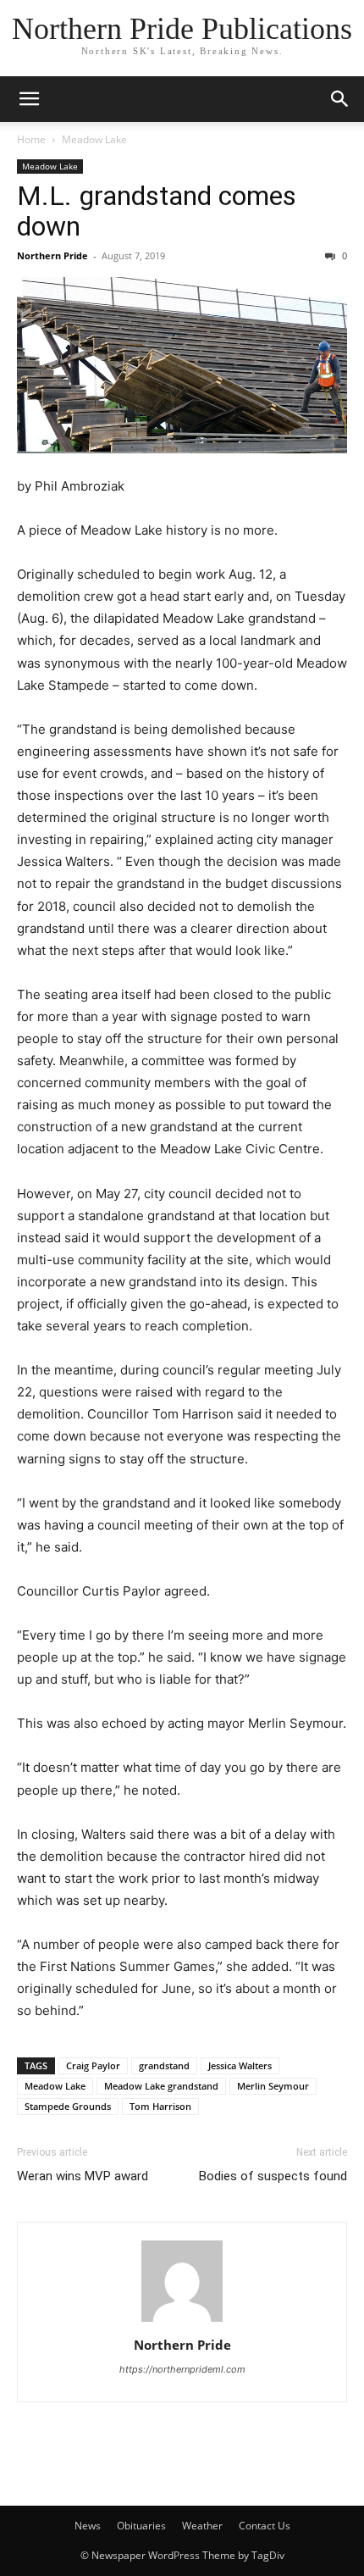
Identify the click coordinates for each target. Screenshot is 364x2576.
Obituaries (141, 2526)
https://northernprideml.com (182, 2369)
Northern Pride (52, 255)
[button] (29, 99)
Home (31, 139)
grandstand (164, 2065)
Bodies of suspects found (273, 2176)
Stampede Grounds (68, 2106)
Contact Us (265, 2526)
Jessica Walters (240, 2065)
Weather (202, 2526)
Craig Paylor (93, 2065)
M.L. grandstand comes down (157, 211)
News (88, 2526)
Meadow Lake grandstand (161, 2086)
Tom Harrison (160, 2106)
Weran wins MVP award (83, 2176)
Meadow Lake (94, 139)
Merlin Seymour (273, 2086)
